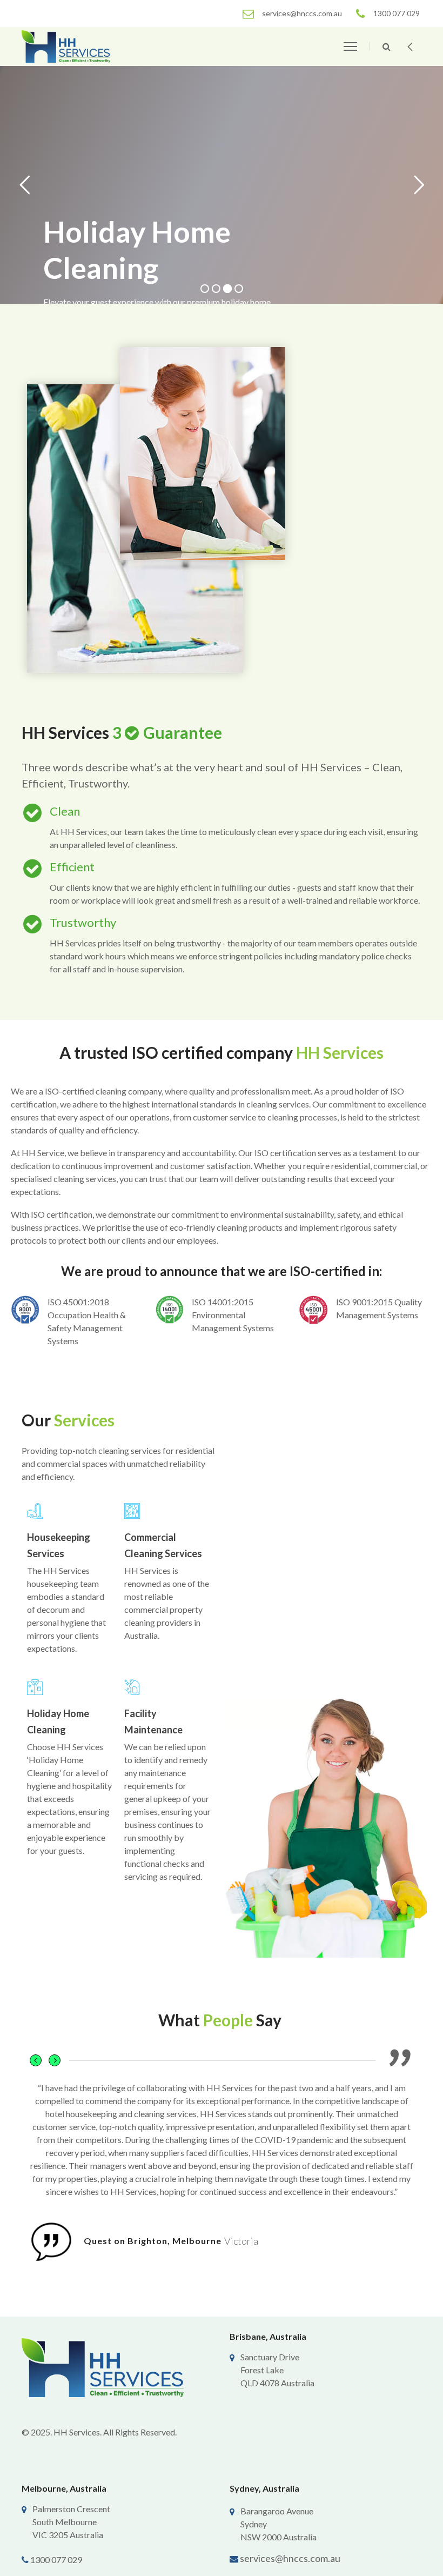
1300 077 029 (56, 2560)
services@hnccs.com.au (290, 2558)
